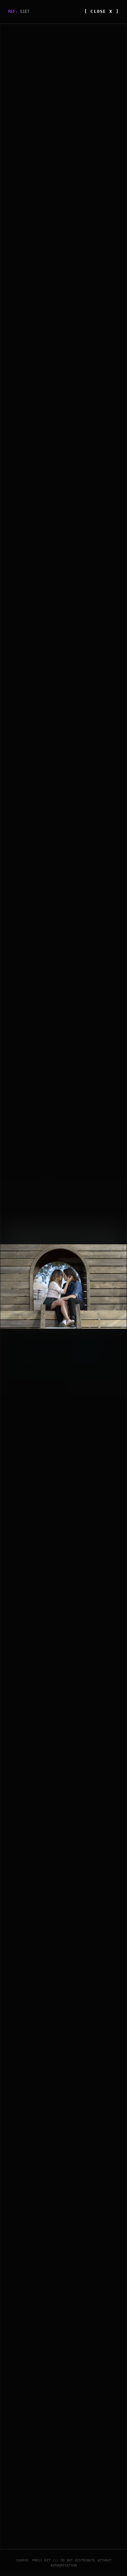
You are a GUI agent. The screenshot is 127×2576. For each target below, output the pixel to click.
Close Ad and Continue (93, 1386)
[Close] (119, 1189)
